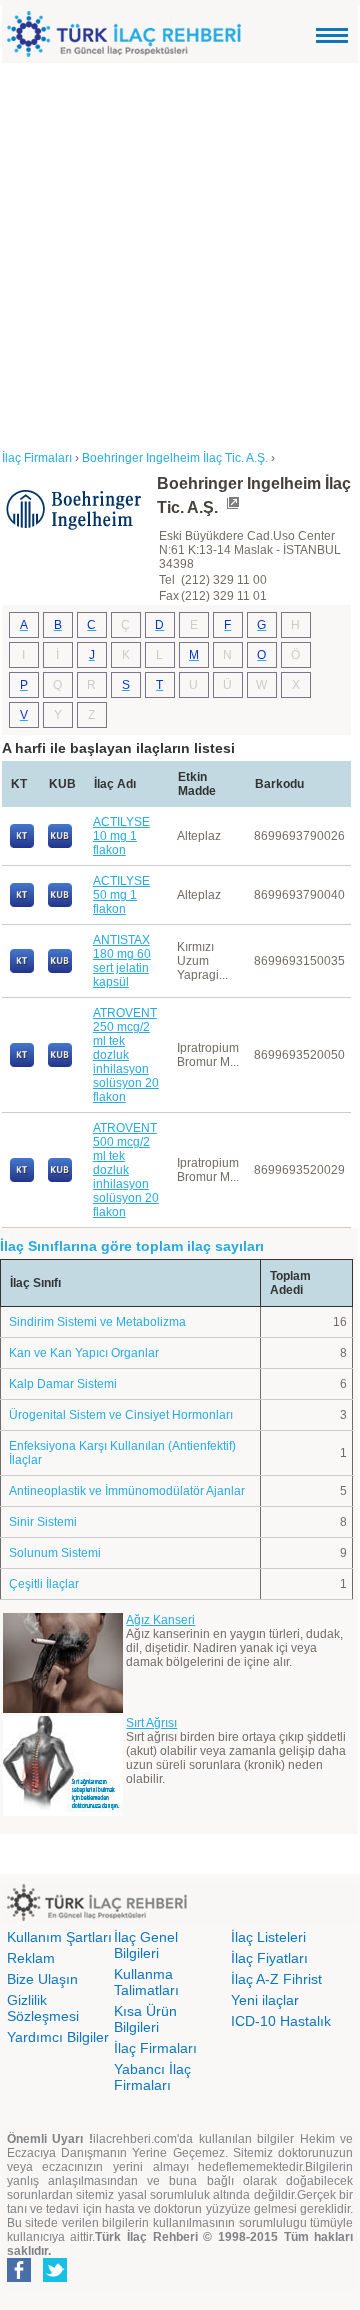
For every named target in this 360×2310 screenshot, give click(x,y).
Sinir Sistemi (43, 1522)
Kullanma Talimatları (146, 1982)
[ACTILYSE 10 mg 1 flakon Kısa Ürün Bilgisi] (60, 844)
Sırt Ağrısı (151, 1723)
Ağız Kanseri (160, 1620)
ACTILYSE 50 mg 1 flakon (121, 895)
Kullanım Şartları (59, 1937)
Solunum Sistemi (55, 1553)
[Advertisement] (180, 253)
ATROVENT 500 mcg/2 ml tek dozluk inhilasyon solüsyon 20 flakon (126, 1170)
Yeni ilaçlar (265, 2000)
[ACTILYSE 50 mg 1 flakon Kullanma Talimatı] (22, 903)
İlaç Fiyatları (269, 1958)
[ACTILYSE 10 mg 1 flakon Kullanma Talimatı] (22, 844)
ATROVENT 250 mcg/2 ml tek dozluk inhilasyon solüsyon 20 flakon (126, 1055)
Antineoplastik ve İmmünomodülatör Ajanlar (127, 1491)
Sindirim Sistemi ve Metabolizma (97, 1322)
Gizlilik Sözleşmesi (43, 2008)
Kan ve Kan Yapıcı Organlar (84, 1353)
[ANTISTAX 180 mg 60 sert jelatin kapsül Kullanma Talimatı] (22, 969)
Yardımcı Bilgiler (58, 2037)
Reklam (31, 1958)
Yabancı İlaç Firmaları (152, 2077)
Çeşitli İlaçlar (44, 1584)
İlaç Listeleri (268, 1937)
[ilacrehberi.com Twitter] (55, 2278)
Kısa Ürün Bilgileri (145, 2019)
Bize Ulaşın (42, 1979)
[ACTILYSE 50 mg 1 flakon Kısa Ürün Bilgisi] (60, 903)
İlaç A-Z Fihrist (276, 1979)
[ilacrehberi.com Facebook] (19, 2278)
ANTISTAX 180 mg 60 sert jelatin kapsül (122, 961)
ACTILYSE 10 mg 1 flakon (121, 836)
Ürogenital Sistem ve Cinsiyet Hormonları (121, 1415)
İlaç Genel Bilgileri (146, 1945)
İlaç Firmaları (155, 2048)
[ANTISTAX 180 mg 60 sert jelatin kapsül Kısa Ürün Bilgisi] (60, 969)
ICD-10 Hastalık (281, 2021)
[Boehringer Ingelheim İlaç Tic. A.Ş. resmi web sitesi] (232, 507)
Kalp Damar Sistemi (63, 1384)
